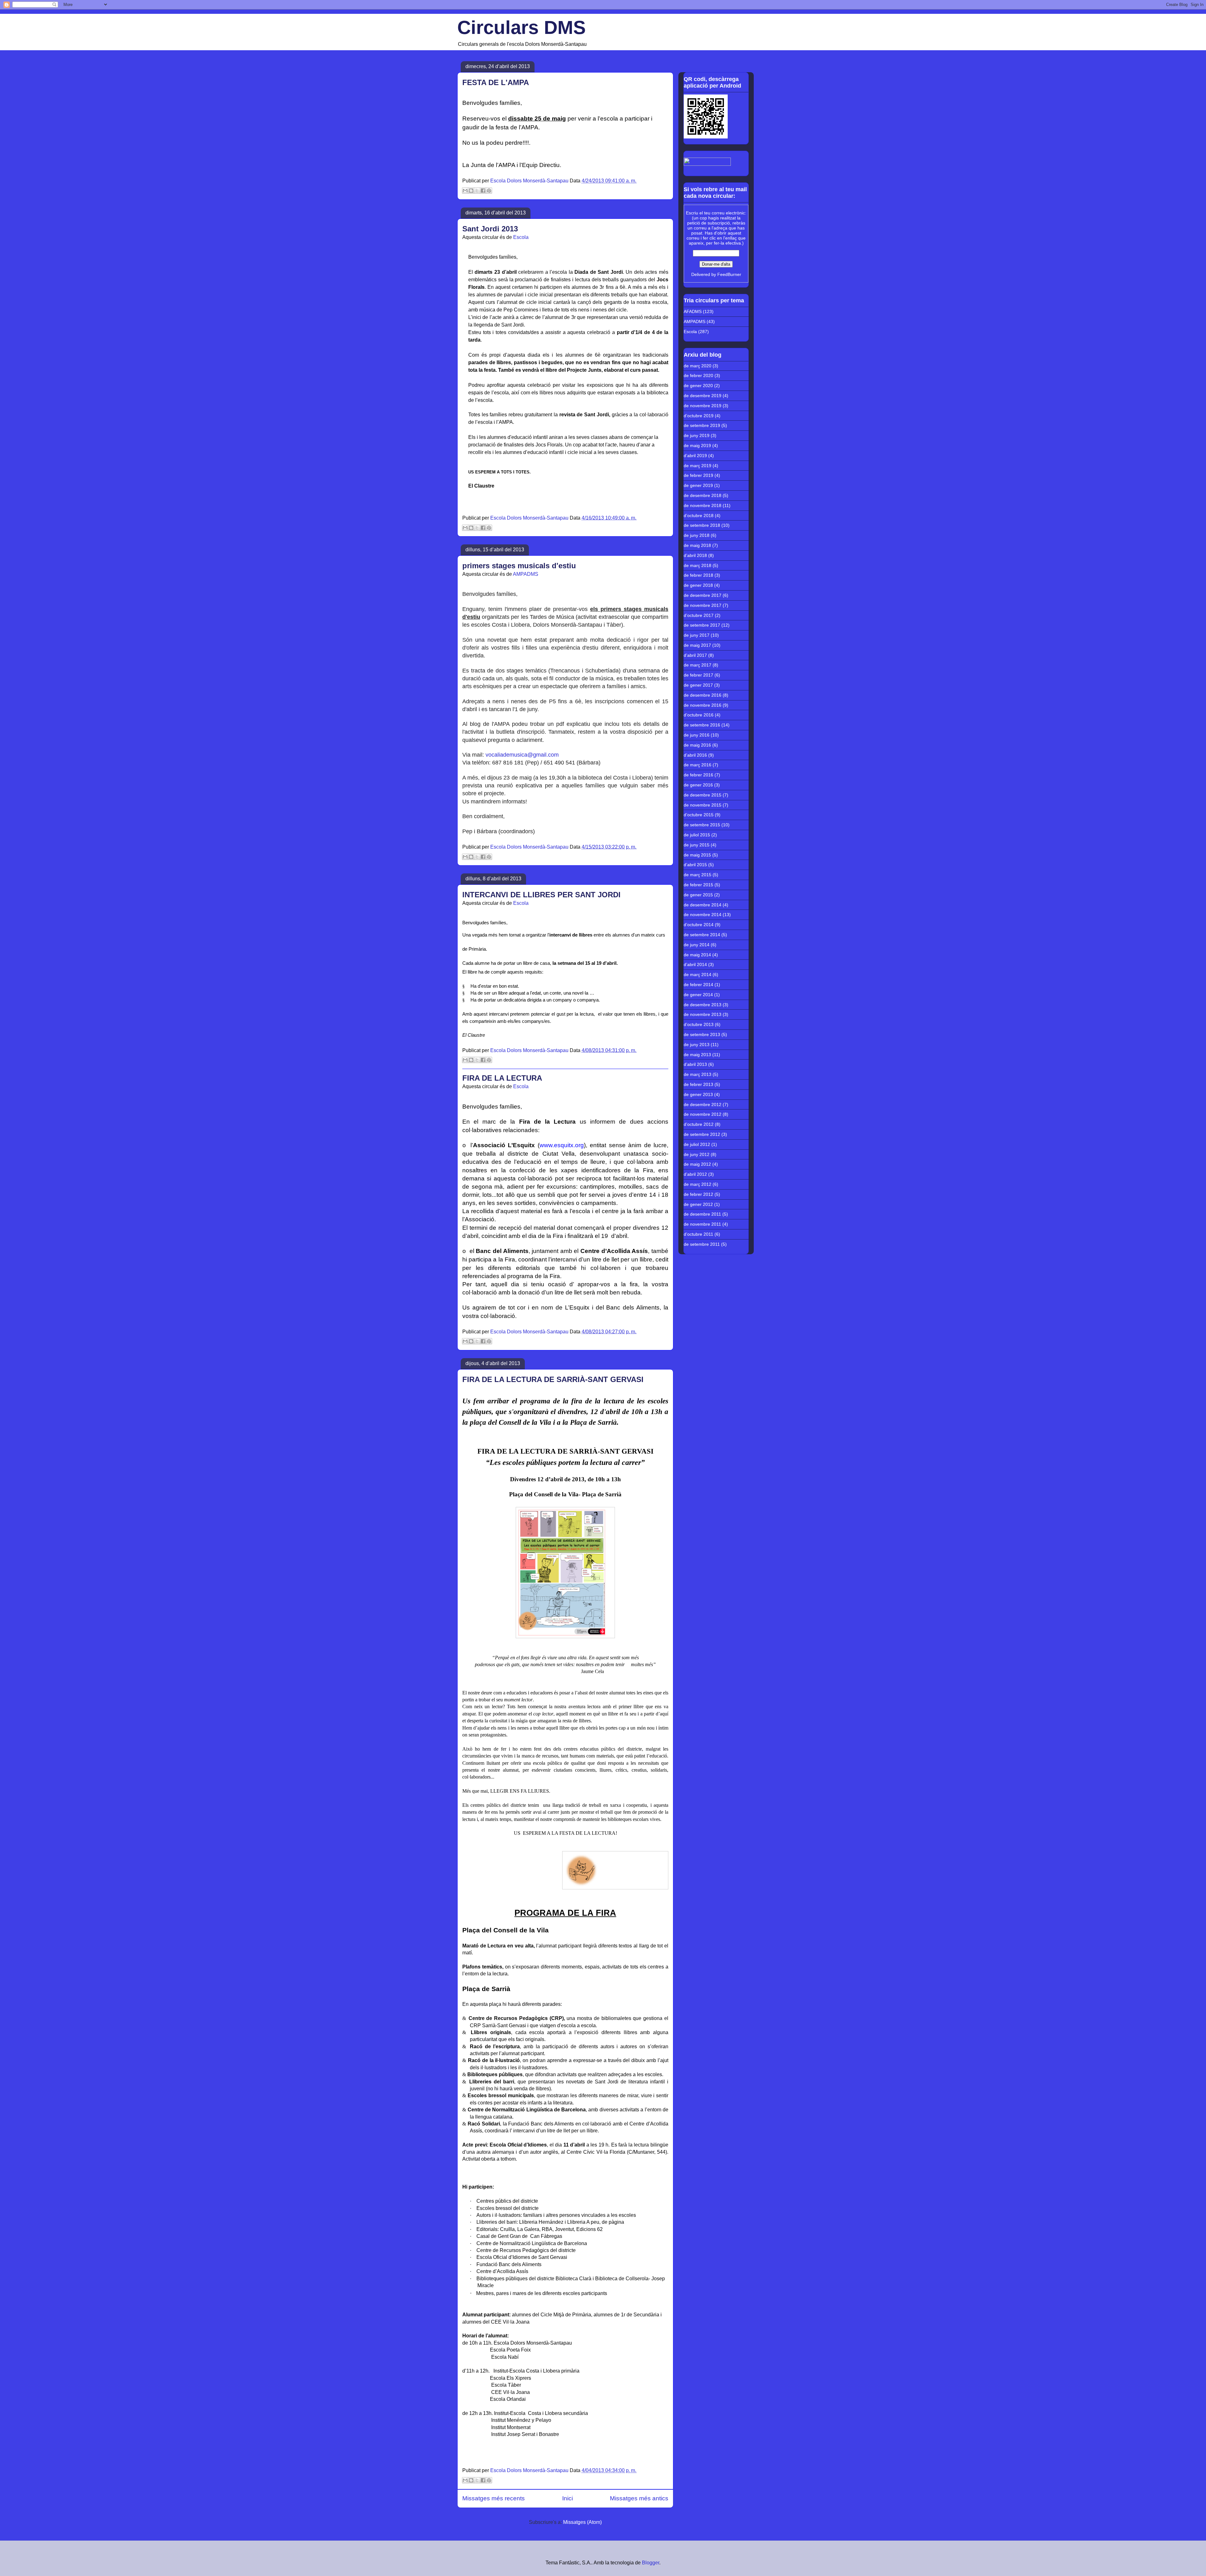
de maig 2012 (697, 1164)
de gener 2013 (698, 1094)
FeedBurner (729, 274)
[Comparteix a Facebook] (483, 191)
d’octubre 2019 (699, 416)
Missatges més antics (639, 2498)
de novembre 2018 (703, 505)
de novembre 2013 (703, 1014)
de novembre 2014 (703, 915)
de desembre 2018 (703, 495)
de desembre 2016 (703, 695)
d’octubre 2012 (699, 1124)
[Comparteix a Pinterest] (489, 191)
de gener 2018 (698, 585)
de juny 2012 (697, 1154)
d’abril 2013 (695, 1064)
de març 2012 (698, 1184)
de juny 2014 (697, 945)
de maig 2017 (697, 645)
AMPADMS (526, 574)
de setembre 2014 (702, 935)
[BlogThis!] (471, 191)
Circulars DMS (522, 27)
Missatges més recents (494, 2498)
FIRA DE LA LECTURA (502, 1078)
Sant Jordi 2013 (490, 229)
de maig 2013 (697, 1055)
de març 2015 (698, 875)
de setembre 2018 (702, 525)
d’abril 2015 (695, 865)
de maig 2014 (697, 955)
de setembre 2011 (702, 1244)
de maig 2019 (697, 446)
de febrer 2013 (698, 1084)
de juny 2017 (697, 635)
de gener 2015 (698, 895)
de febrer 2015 (698, 885)
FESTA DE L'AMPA (496, 82)
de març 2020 (698, 366)
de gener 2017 (698, 685)
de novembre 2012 (703, 1114)
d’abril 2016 (695, 755)
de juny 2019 (697, 435)
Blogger (651, 2563)
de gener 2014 (698, 995)
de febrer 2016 (698, 775)
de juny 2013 (697, 1045)
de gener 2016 (698, 785)
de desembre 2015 (703, 795)
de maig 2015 (697, 855)
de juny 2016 (697, 735)
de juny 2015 (697, 845)
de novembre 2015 (703, 805)
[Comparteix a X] (477, 191)
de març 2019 (698, 466)
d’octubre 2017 (699, 615)
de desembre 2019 (703, 396)
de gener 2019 (698, 485)
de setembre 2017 (702, 625)
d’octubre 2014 (699, 925)
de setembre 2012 (702, 1134)
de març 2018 (698, 565)
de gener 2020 (698, 386)
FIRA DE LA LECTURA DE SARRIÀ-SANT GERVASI (553, 1379)
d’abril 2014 (695, 964)
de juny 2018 (697, 535)
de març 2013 (698, 1074)
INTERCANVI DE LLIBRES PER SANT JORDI (541, 895)
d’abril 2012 (695, 1174)
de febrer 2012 (698, 1194)
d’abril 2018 (695, 555)
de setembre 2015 (702, 825)
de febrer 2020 (698, 375)
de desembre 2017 (703, 595)
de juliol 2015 (697, 835)
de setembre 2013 (702, 1034)
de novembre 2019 (703, 406)
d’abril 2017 (695, 655)
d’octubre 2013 (699, 1024)
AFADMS (693, 311)
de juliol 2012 (697, 1144)
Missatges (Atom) (582, 2522)
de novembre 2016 (703, 705)
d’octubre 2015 (699, 815)
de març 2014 (698, 975)
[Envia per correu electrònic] (465, 191)
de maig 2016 (697, 745)
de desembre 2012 (703, 1104)
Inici (568, 2498)
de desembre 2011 (702, 1214)
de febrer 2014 (698, 985)
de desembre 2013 (703, 1005)
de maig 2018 (697, 545)
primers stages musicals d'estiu (519, 566)
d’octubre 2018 (699, 516)
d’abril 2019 (695, 456)
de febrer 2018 (698, 575)
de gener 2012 (698, 1204)
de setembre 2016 (702, 725)
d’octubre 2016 (699, 715)
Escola (521, 237)
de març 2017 (698, 665)
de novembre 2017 (703, 605)
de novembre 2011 (702, 1224)
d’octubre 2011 (698, 1234)
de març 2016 (698, 765)
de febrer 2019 (698, 475)
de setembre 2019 (702, 425)
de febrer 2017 (698, 675)
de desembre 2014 (703, 905)
